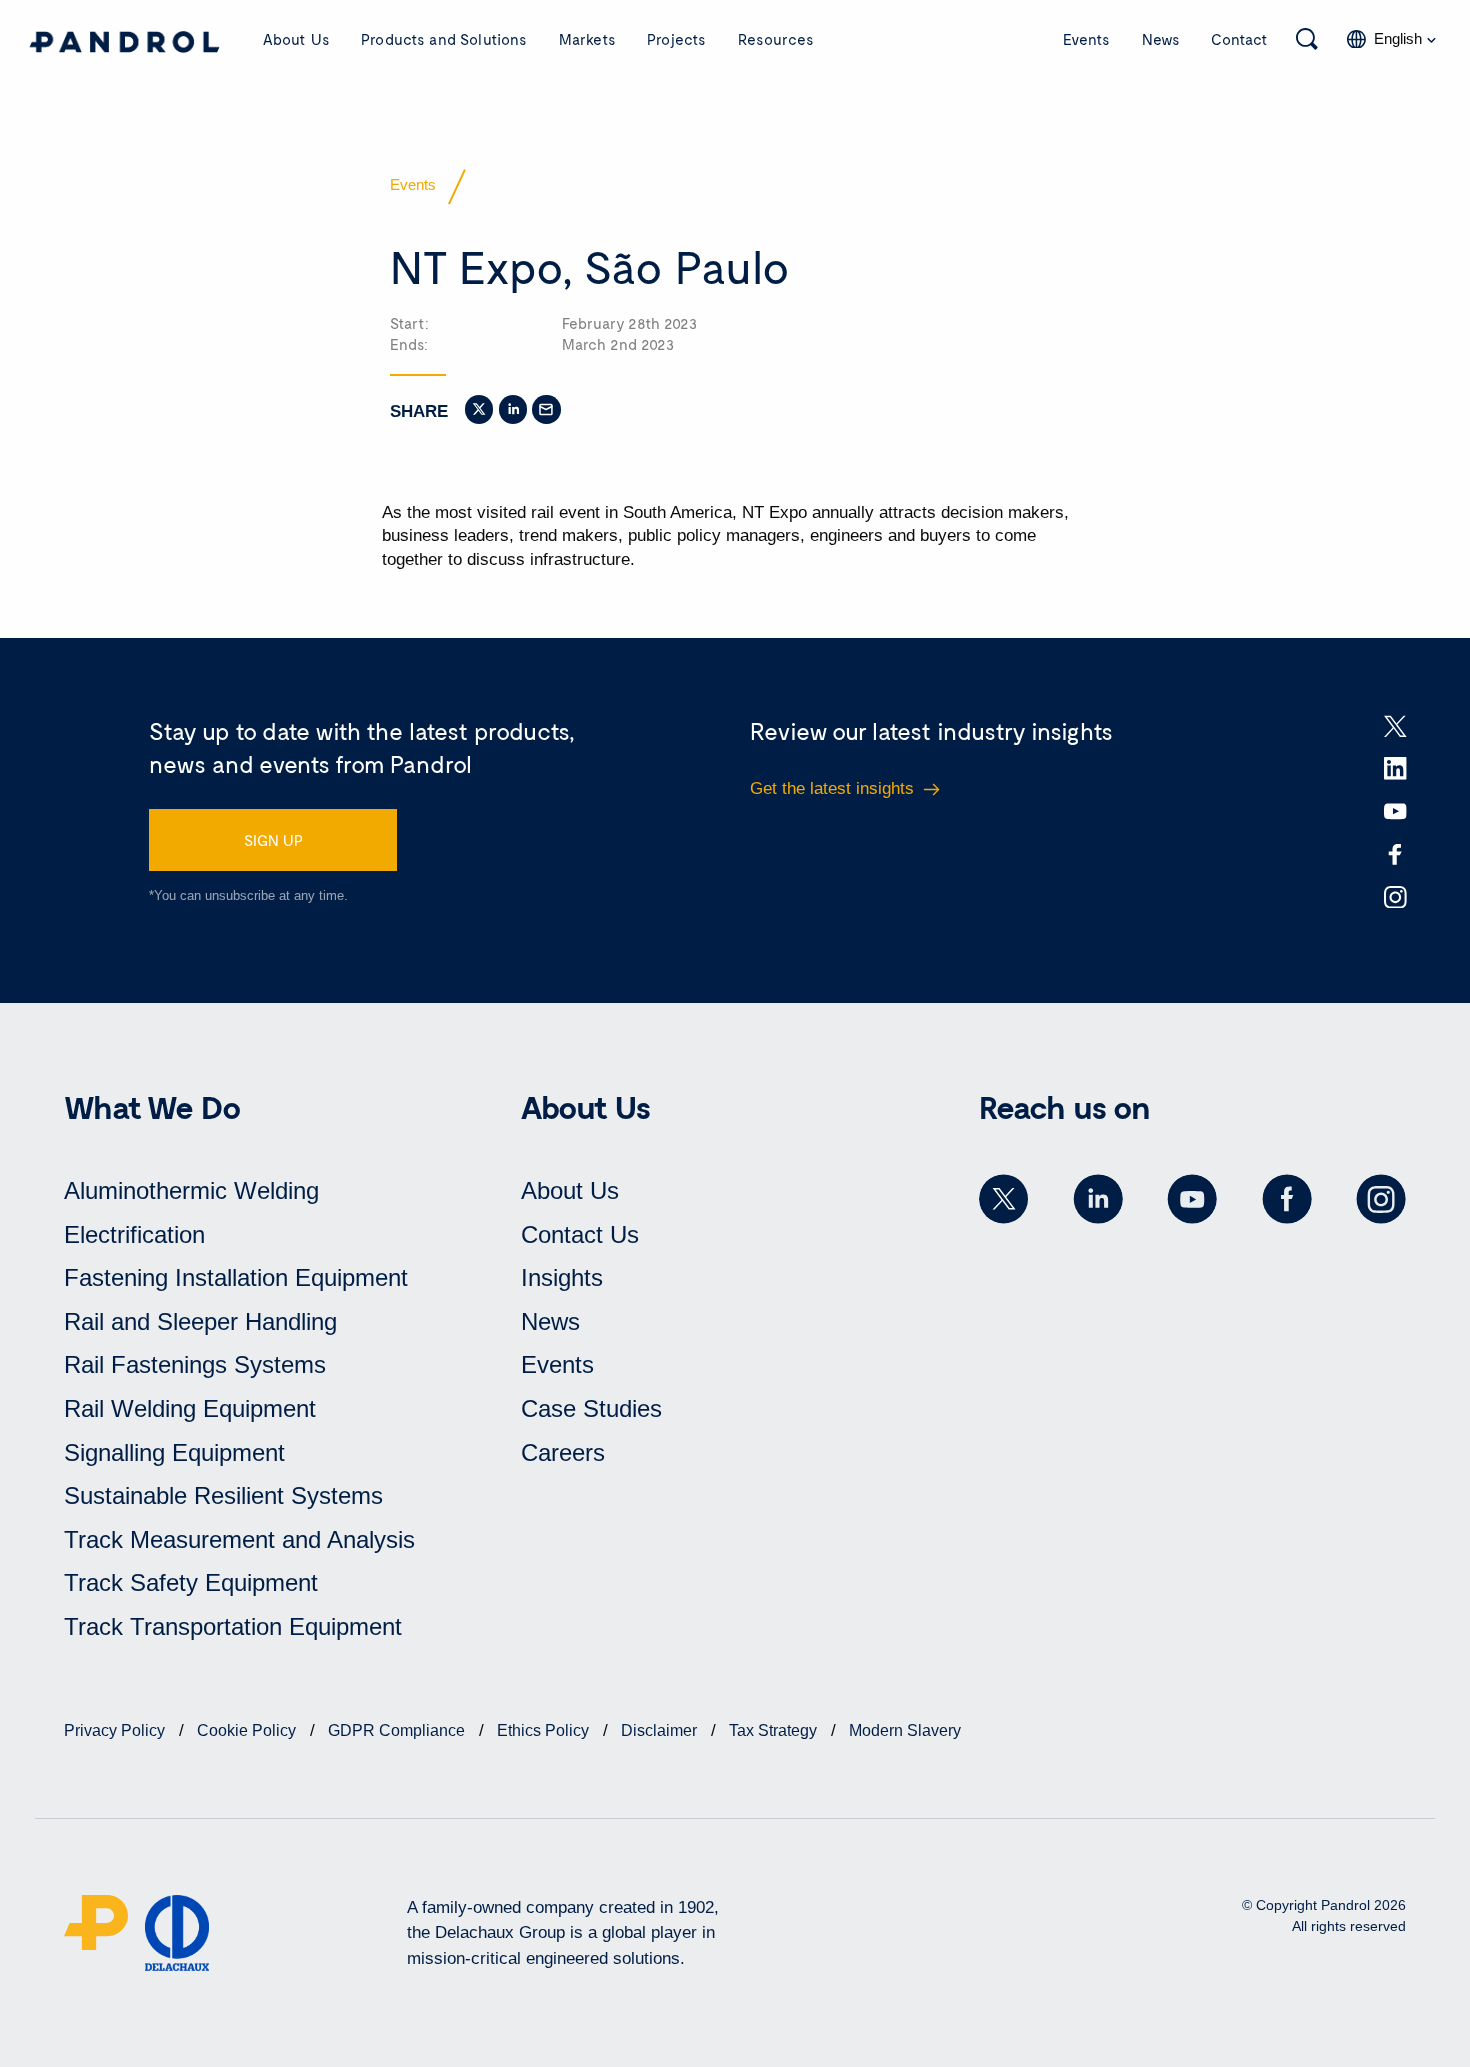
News (1161, 39)
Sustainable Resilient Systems (223, 1495)
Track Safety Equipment (191, 1582)
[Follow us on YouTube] (1192, 1199)
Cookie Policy (248, 1730)
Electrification (134, 1234)
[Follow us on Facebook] (1287, 1199)
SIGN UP (273, 840)
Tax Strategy (775, 1730)
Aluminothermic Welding (191, 1190)
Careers (563, 1452)
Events (1086, 39)
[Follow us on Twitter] (1004, 1199)
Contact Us (580, 1234)
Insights (562, 1277)
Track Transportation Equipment (233, 1626)
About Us (296, 39)
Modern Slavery (905, 1730)
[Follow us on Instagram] (1381, 1199)
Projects (676, 39)
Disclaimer (661, 1730)
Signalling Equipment (174, 1452)
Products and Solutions (444, 39)
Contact (1239, 39)
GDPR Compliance (398, 1730)
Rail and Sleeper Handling (200, 1321)
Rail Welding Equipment (190, 1408)
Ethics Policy (545, 1730)
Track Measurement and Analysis (239, 1539)
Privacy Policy (116, 1730)
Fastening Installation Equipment (236, 1277)
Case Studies (591, 1408)
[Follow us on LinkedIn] (1098, 1199)
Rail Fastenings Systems (195, 1364)
